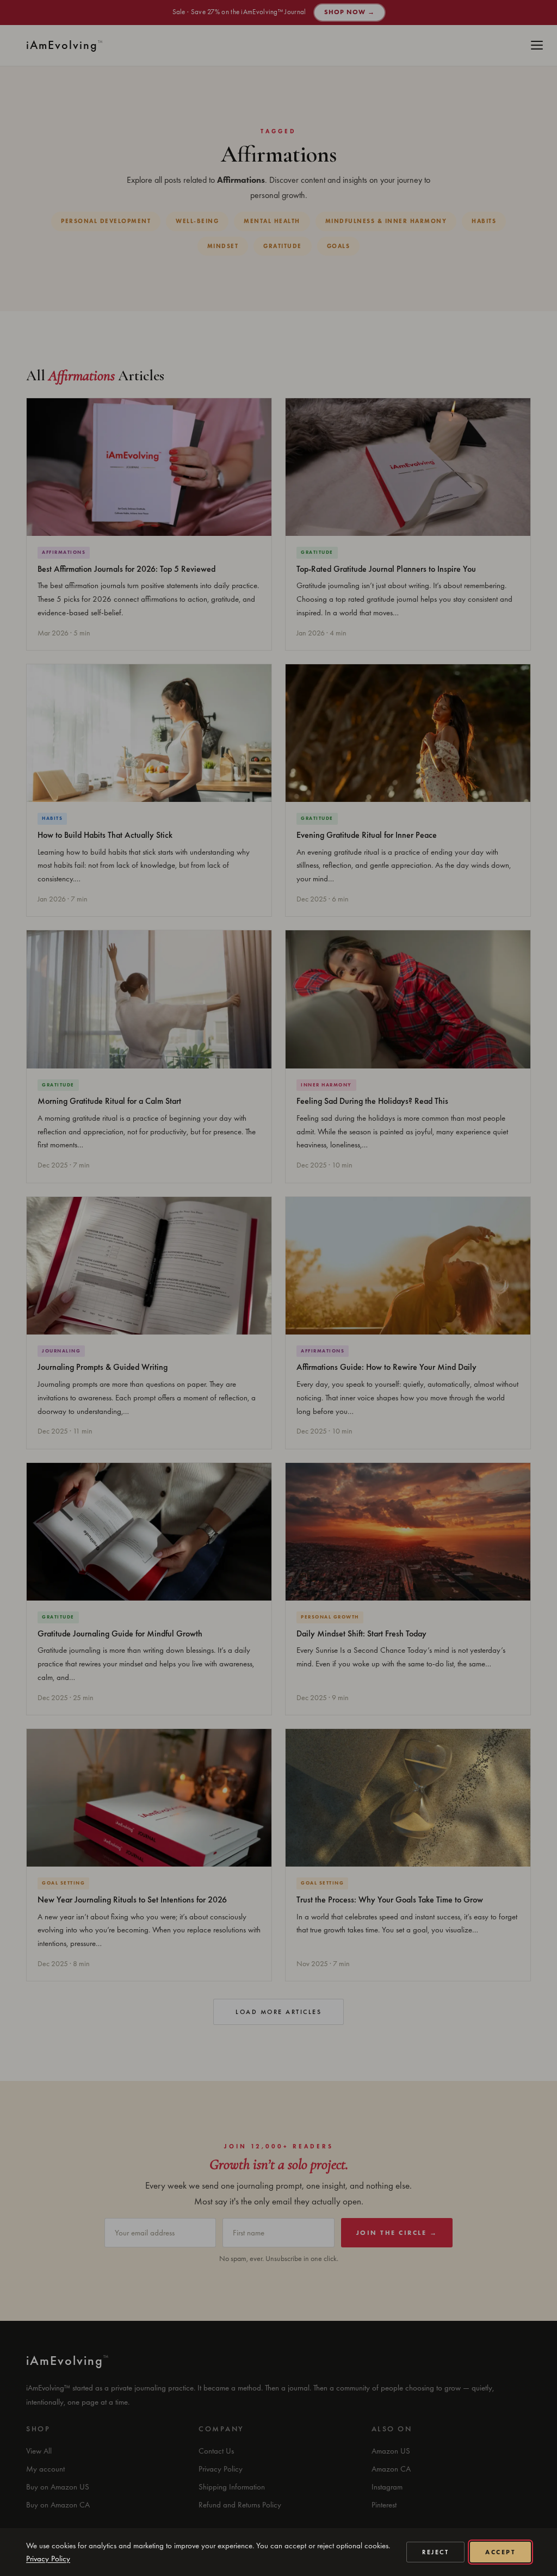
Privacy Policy (48, 2559)
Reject (435, 2552)
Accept (500, 2552)
